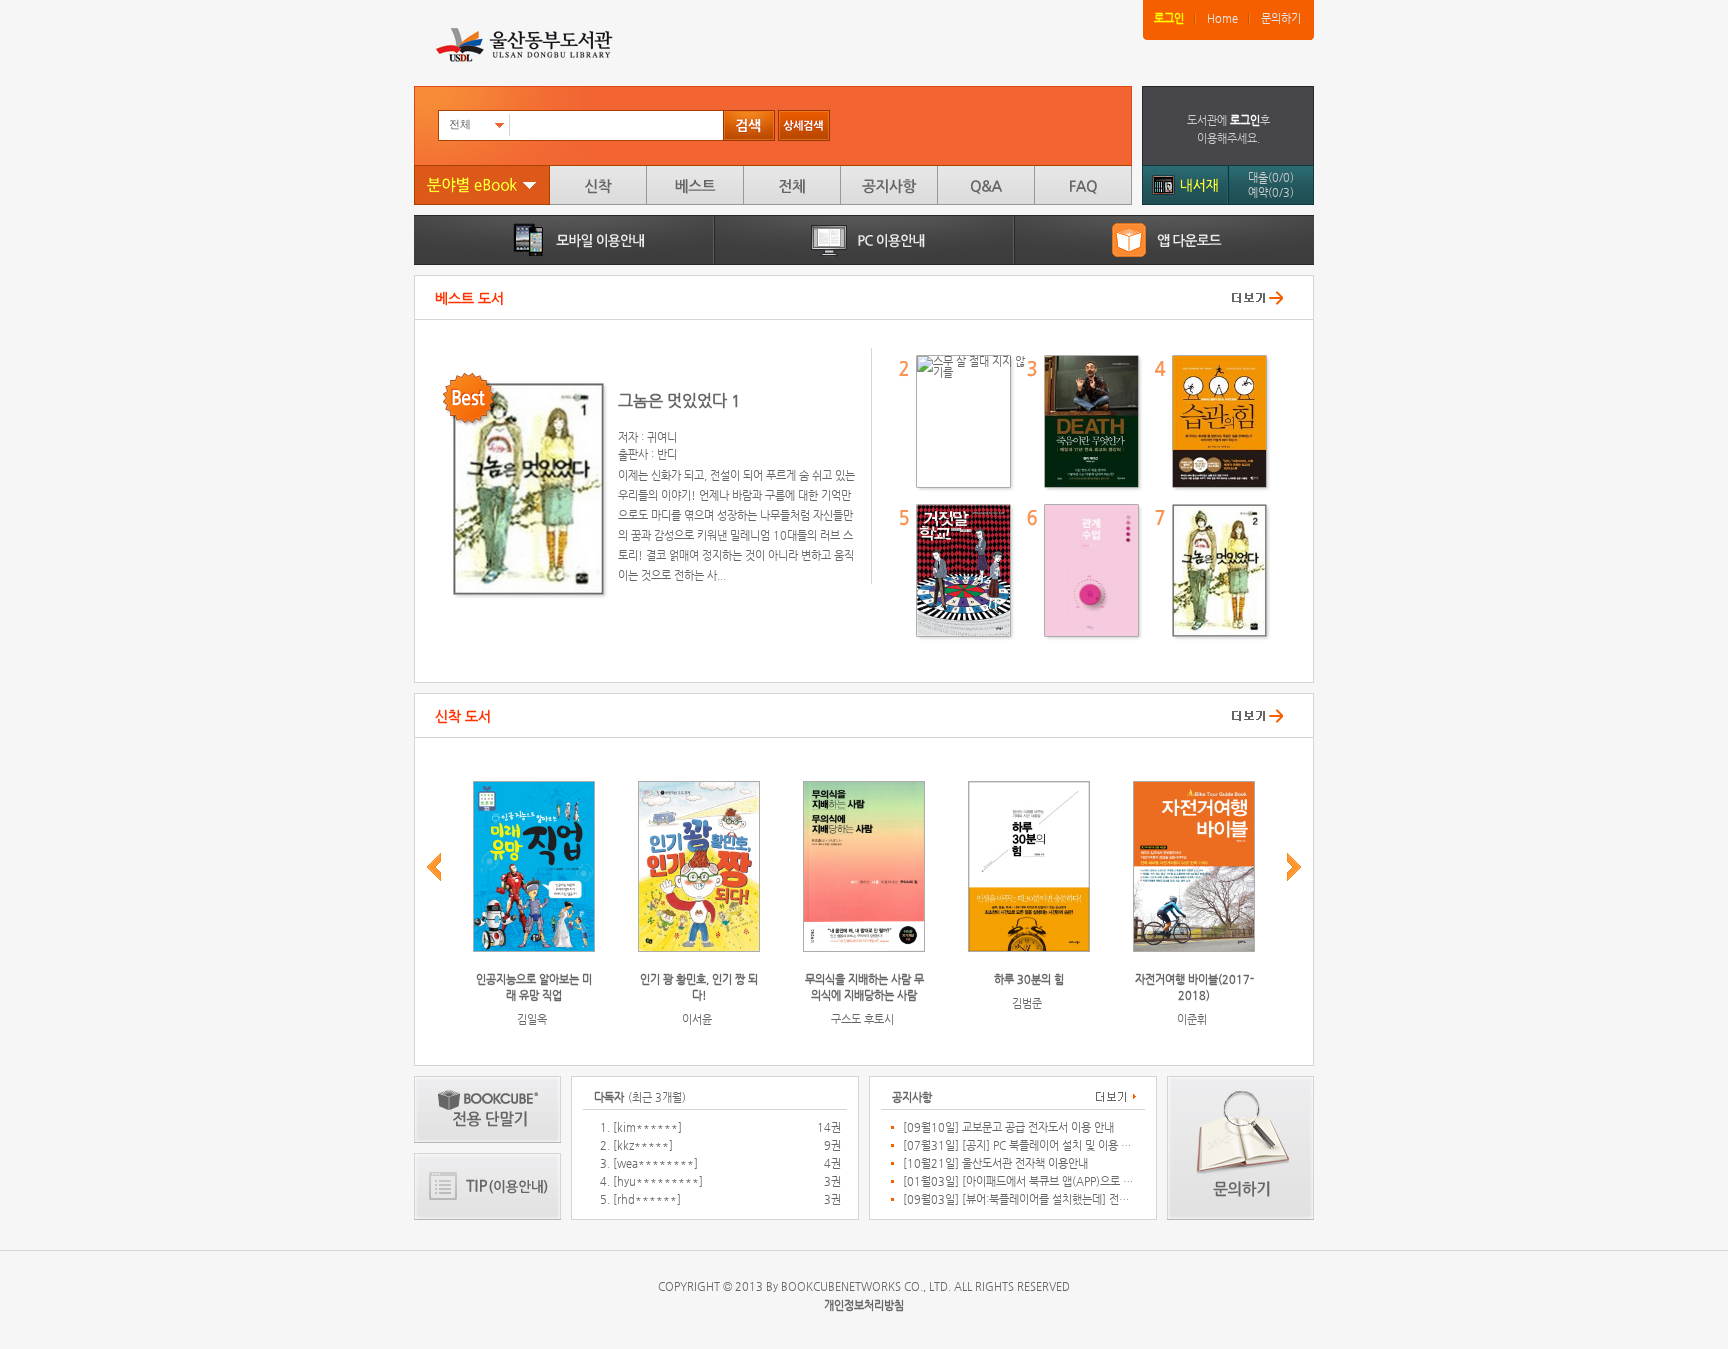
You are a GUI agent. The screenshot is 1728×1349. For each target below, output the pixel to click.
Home (1222, 18)
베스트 (695, 185)
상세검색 (804, 125)
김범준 (1027, 1003)
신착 (598, 185)
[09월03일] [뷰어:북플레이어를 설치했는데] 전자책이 (1018, 1200)
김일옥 (532, 1019)
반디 (667, 454)
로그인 (1169, 18)
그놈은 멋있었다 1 (679, 400)
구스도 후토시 (862, 1019)
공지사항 (889, 185)
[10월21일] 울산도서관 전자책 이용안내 (995, 1164)
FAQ (1083, 185)
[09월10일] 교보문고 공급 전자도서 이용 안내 (1008, 1128)
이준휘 (1192, 1019)
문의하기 (1281, 18)
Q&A (986, 185)
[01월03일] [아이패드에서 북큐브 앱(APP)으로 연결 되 (1018, 1182)
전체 (792, 185)
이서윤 (697, 1019)
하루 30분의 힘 (1029, 979)
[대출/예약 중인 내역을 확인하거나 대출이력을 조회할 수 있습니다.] (1185, 182)
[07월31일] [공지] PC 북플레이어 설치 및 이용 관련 (1018, 1146)
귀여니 (662, 437)
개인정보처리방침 (864, 1305)
